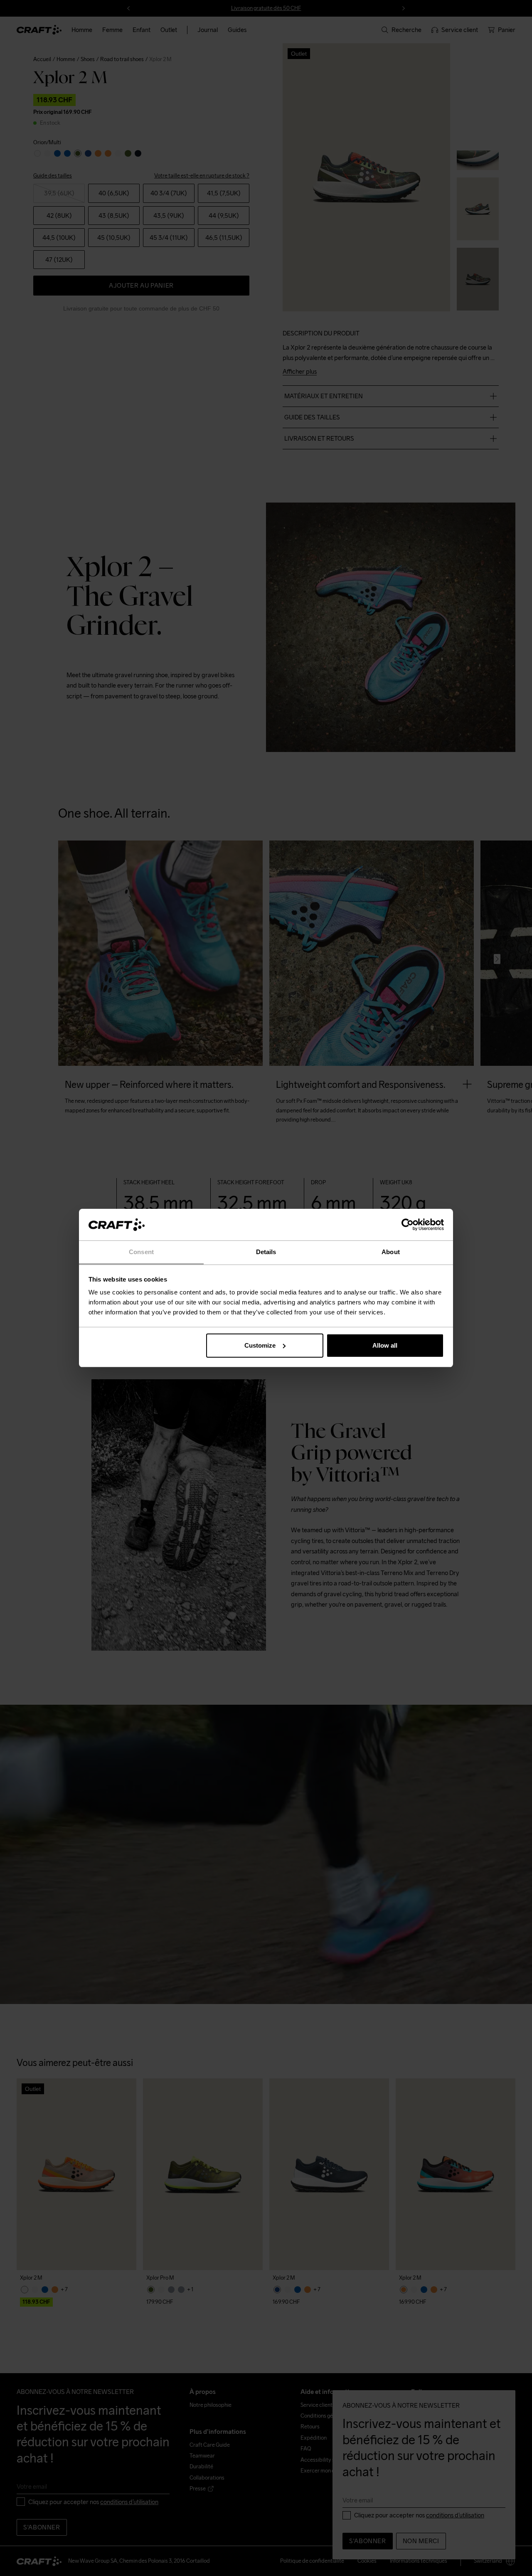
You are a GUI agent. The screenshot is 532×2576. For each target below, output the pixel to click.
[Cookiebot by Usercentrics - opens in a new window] (408, 1225)
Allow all (385, 1345)
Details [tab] (266, 1252)
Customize (260, 1345)
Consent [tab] (141, 1252)
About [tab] (391, 1252)
